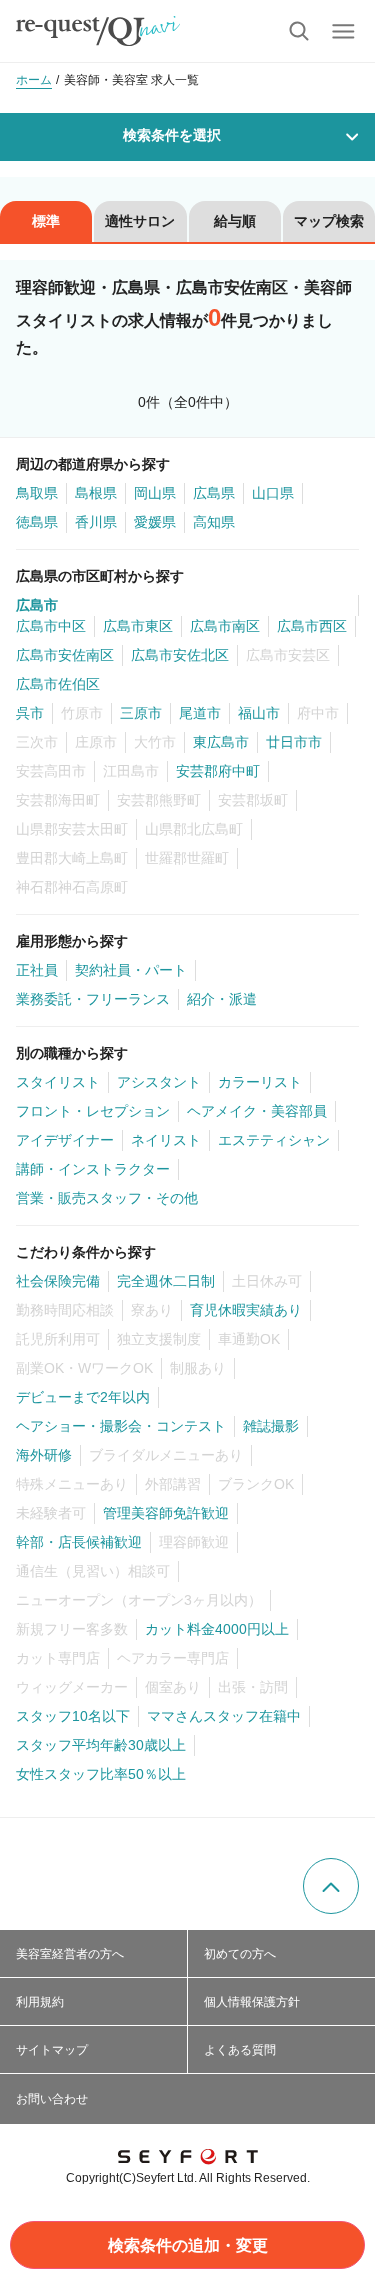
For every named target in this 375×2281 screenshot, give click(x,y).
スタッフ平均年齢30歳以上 (101, 1745)
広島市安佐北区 (180, 655)
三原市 (141, 713)
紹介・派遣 (222, 999)
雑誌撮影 (271, 1426)
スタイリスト (58, 1082)
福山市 (259, 713)
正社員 (37, 970)
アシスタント (159, 1082)
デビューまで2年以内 (83, 1397)
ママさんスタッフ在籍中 (224, 1716)
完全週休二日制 (166, 1281)
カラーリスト (260, 1082)
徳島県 (37, 522)
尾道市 (200, 713)
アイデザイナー (65, 1140)
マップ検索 (329, 221)
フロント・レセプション (93, 1111)
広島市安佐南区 (65, 655)
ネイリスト (166, 1140)
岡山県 (155, 493)
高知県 (214, 522)
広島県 (214, 493)
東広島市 (221, 742)
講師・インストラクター (93, 1169)
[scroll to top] (331, 1886)
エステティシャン (274, 1140)
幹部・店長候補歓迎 (79, 1542)
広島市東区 (138, 626)
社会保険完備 (58, 1281)
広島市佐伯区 (58, 684)
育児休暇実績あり (246, 1310)
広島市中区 (51, 626)
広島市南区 (225, 626)
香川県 (96, 522)
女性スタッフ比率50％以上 (101, 1774)
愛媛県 (155, 522)
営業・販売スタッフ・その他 (107, 1198)
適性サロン (140, 221)
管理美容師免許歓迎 (166, 1513)
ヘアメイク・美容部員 (257, 1111)
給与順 (235, 221)
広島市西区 (312, 626)
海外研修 (44, 1455)
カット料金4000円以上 (217, 1629)
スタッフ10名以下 (73, 1716)
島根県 (96, 493)
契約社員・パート (131, 970)
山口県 (273, 493)
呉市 (30, 713)
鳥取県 (37, 493)
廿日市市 (294, 742)
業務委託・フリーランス (93, 999)
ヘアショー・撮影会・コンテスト (121, 1426)
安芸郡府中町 (218, 771)
